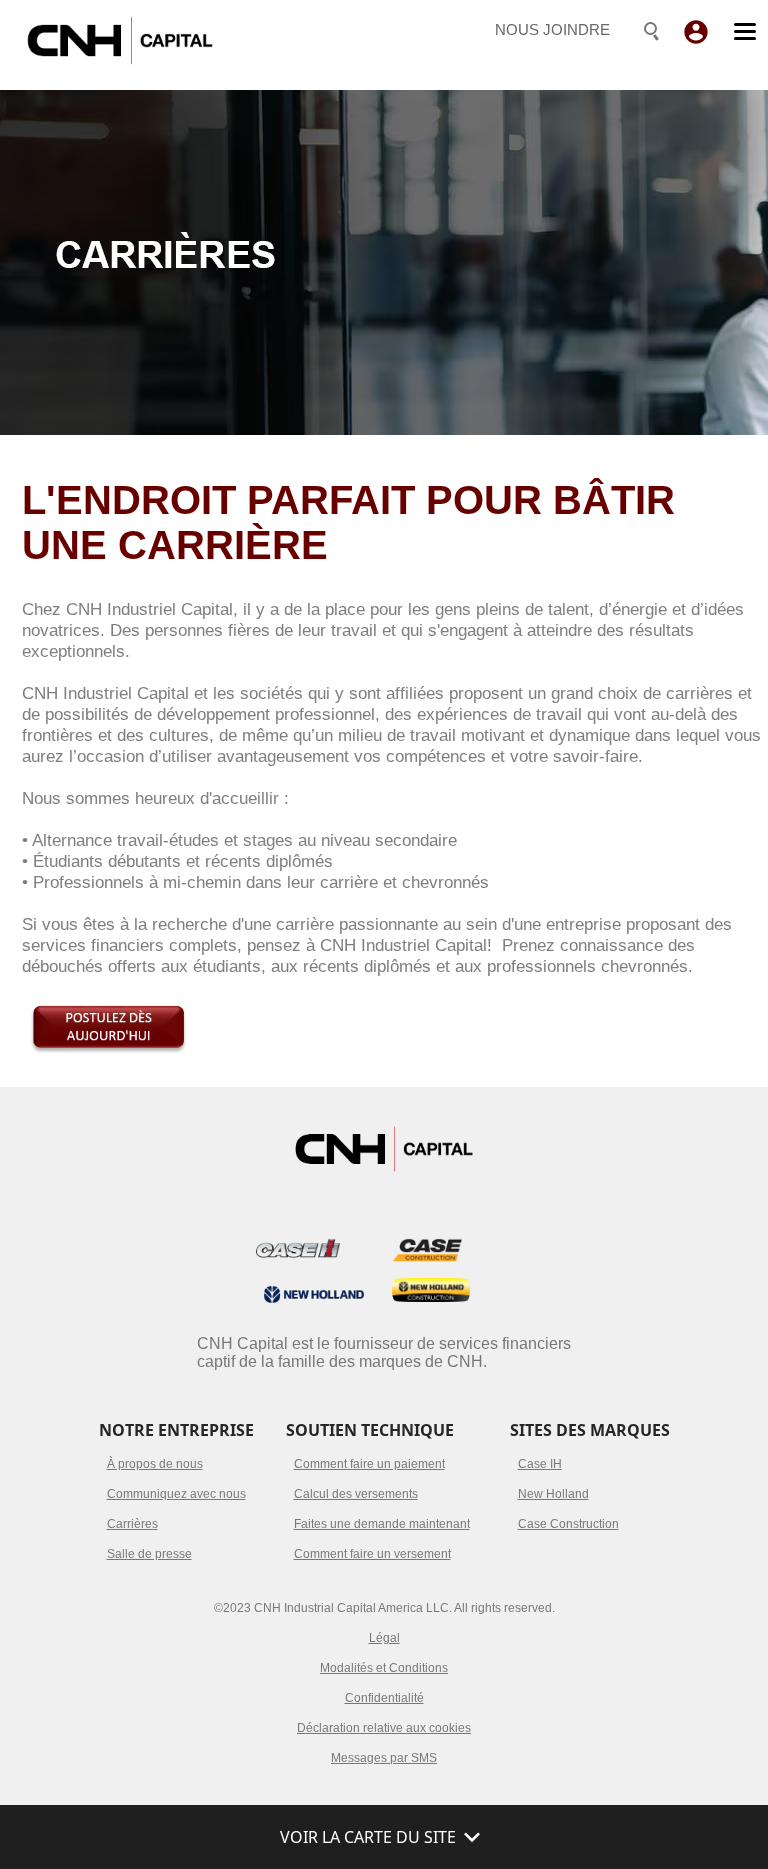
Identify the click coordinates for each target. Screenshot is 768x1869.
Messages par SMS (384, 1758)
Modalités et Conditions (384, 1668)
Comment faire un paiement (369, 1464)
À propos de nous (155, 1464)
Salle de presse (149, 1554)
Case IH (540, 1464)
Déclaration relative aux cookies (384, 1728)
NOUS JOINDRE (552, 29)
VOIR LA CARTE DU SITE (368, 1837)
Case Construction (568, 1524)
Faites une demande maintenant (382, 1524)
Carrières (132, 1524)
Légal (384, 1638)
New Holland (553, 1494)
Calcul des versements (356, 1494)
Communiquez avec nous (176, 1494)
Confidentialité (384, 1698)
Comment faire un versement (372, 1554)
